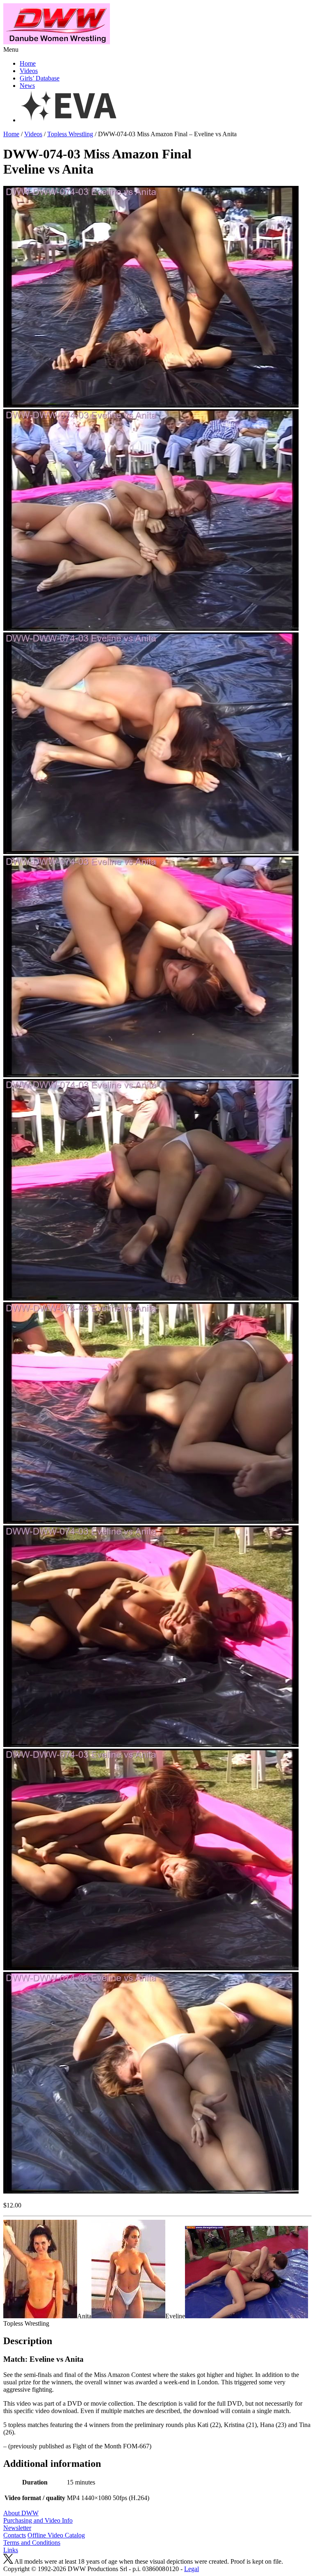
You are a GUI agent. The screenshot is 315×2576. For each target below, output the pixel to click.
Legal (192, 2569)
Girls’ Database (40, 78)
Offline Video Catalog (56, 2535)
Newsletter (17, 2528)
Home (28, 63)
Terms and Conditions (32, 2543)
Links (11, 2550)
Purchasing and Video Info (38, 2520)
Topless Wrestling (70, 134)
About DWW (21, 2513)
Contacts (15, 2535)
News (27, 86)
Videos (29, 71)
